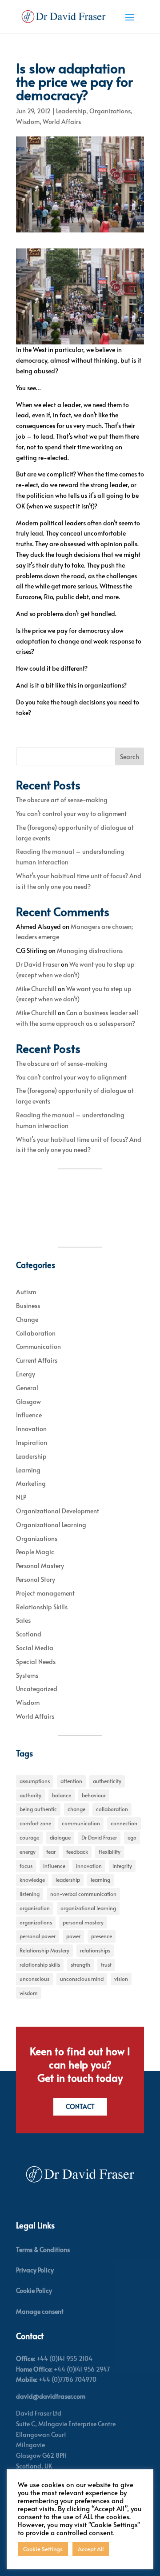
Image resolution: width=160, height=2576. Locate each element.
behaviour (94, 1795)
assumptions (35, 1781)
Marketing (31, 1483)
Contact (80, 2106)
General (27, 1388)
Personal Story (36, 1579)
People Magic (35, 1552)
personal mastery (83, 1922)
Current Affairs (37, 1360)
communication (81, 1823)
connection (124, 1823)
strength (80, 1964)
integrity (122, 1866)
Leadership (71, 111)
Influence (29, 1415)
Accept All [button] (91, 2549)
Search (130, 757)
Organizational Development (58, 1511)
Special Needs (36, 1662)
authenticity (107, 1781)
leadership (68, 1880)
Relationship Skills (42, 1607)
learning (100, 1880)
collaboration (112, 1809)
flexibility (110, 1852)
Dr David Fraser (38, 964)
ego (132, 1837)
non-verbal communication (83, 1894)
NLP (21, 1497)
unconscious (34, 1979)
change (76, 1809)
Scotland (29, 1634)
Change (27, 1319)
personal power (38, 1936)
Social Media (35, 1648)
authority (30, 1795)
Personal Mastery (40, 1566)
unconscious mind (82, 1979)
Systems (27, 1675)
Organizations (110, 111)
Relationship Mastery (44, 1950)
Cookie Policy (34, 2290)
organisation (35, 1908)
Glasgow (28, 1402)
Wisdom (28, 122)
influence (54, 1866)
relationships (95, 1950)
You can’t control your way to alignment (71, 814)
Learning (28, 1470)
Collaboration (36, 1333)
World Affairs (62, 122)
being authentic (38, 1809)
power (73, 1936)
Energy (26, 1374)
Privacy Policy (35, 2270)
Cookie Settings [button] (43, 2549)
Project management (45, 1593)
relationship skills (40, 1964)
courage (29, 1837)
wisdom (29, 1993)
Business (28, 1306)
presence (102, 1936)
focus (26, 1866)
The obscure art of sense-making (62, 800)
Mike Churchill (36, 989)
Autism (26, 1292)
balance (62, 1795)
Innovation (31, 1429)
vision (121, 1979)
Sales (23, 1620)
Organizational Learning (51, 1525)
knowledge (32, 1880)
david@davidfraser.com (51, 2396)
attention (71, 1781)
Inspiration (32, 1442)
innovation (89, 1866)
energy (28, 1852)
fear (51, 1852)
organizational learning (88, 1908)
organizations (36, 1922)
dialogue (60, 1837)
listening (30, 1894)
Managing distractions (90, 950)
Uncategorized (37, 1689)
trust (106, 1964)
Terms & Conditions (43, 2250)
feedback (77, 1852)
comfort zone (35, 1823)
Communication (38, 1346)
